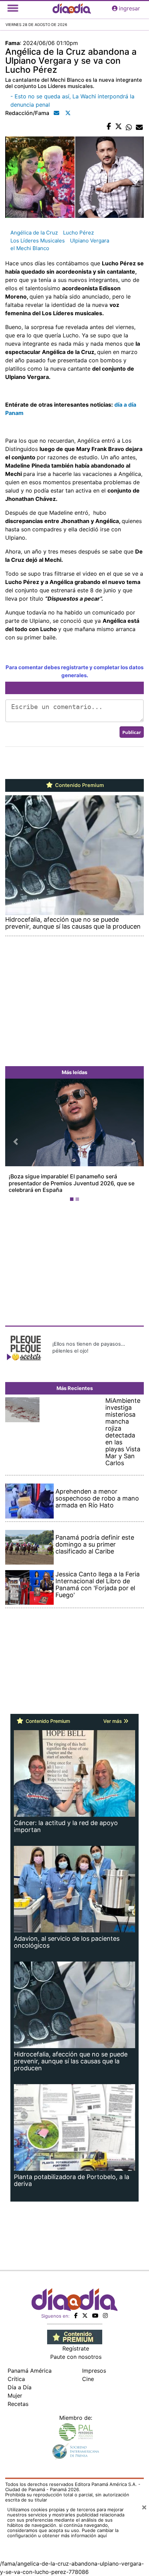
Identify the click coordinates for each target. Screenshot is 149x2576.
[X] (85, 2316)
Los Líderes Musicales (38, 241)
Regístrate (76, 2348)
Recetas (18, 2404)
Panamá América (30, 2371)
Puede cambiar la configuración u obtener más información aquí (63, 2533)
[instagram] (105, 2316)
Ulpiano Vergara (90, 241)
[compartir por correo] (139, 127)
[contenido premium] (75, 2336)
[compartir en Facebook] (109, 127)
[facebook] (76, 2316)
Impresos (94, 2371)
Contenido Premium (79, 785)
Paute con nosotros (76, 2357)
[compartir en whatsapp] (129, 127)
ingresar (129, 8)
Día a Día (20, 2387)
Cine (88, 2379)
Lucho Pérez (78, 233)
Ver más (113, 1721)
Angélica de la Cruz (34, 233)
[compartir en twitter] (119, 127)
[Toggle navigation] (13, 8)
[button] (16, 1141)
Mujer (15, 2396)
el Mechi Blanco (30, 248)
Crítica (16, 2379)
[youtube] (95, 2316)
